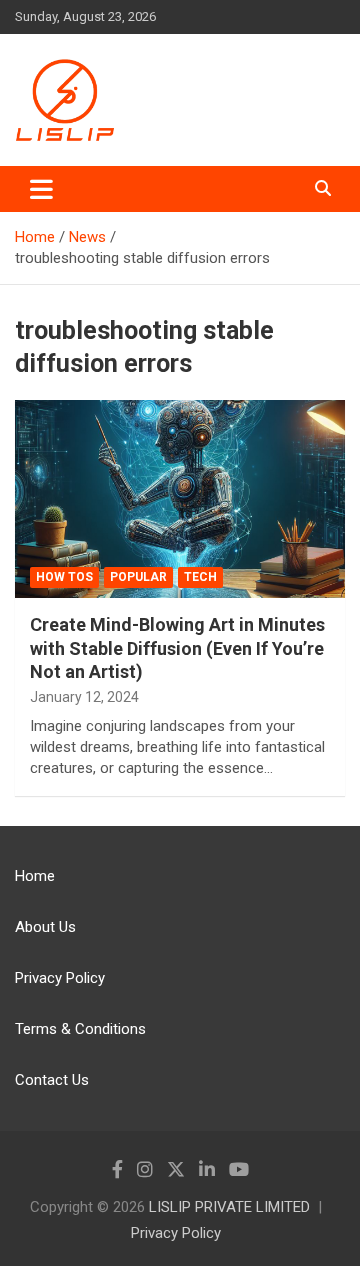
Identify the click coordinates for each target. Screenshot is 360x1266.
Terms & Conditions (80, 1029)
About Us (45, 927)
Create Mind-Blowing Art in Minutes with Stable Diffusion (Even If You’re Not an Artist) (177, 648)
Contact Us (52, 1080)
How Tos (64, 577)
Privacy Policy (60, 978)
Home (35, 876)
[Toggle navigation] (41, 189)
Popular (138, 577)
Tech (200, 577)
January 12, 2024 (84, 697)
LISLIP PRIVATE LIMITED (229, 1207)
